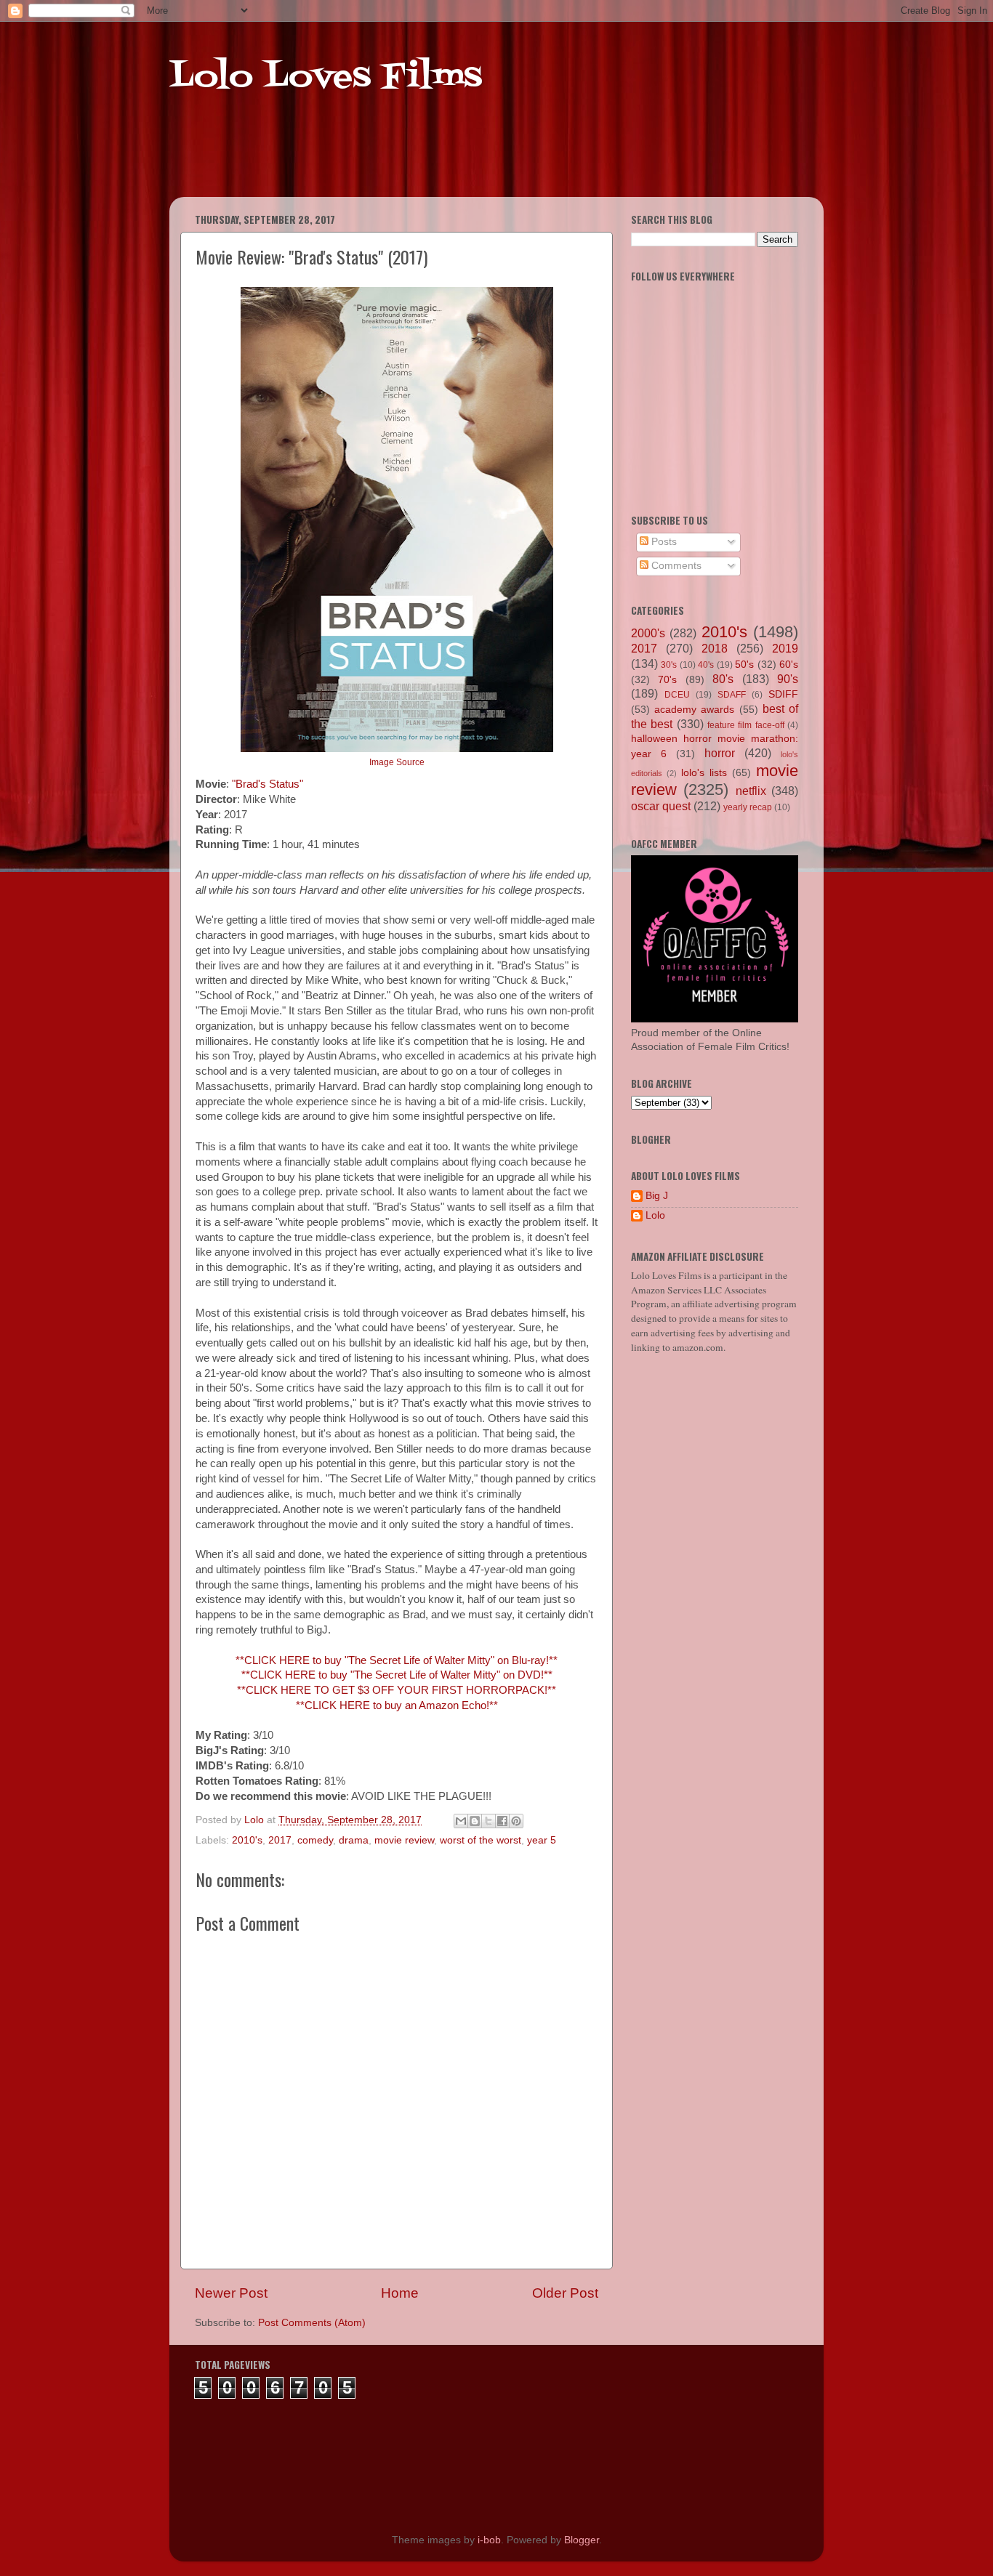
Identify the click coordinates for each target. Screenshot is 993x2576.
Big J (657, 1196)
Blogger (582, 2540)
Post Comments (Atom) (312, 2323)
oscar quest (661, 806)
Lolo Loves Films (326, 78)
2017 (280, 1840)
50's (744, 665)
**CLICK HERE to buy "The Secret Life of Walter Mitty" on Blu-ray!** (397, 1660)
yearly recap (748, 807)
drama (354, 1840)
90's (788, 679)
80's (723, 679)
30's (669, 665)
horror (720, 753)
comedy (315, 1840)
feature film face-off (746, 725)
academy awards (694, 710)
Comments (675, 566)
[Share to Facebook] (502, 1821)
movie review (404, 1840)
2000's (648, 633)
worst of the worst (481, 1840)
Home (400, 2293)
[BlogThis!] (475, 1821)
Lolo (655, 1215)
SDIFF (783, 694)
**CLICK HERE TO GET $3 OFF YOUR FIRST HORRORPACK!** (397, 1690)
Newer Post (231, 2293)
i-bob (489, 2540)
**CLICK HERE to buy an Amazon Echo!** (397, 1705)
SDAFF (732, 695)
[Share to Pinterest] (516, 1821)
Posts (663, 542)
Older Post (565, 2293)
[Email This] (461, 1821)
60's (789, 665)
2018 (715, 648)
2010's (247, 1840)
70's (667, 680)
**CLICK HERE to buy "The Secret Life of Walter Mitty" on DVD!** (397, 1675)
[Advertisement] (449, 160)
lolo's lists (704, 773)
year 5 (542, 1840)
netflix (751, 791)
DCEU (677, 695)
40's (706, 665)
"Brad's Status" (268, 784)
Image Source (397, 762)
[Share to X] (489, 1821)
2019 (785, 648)
